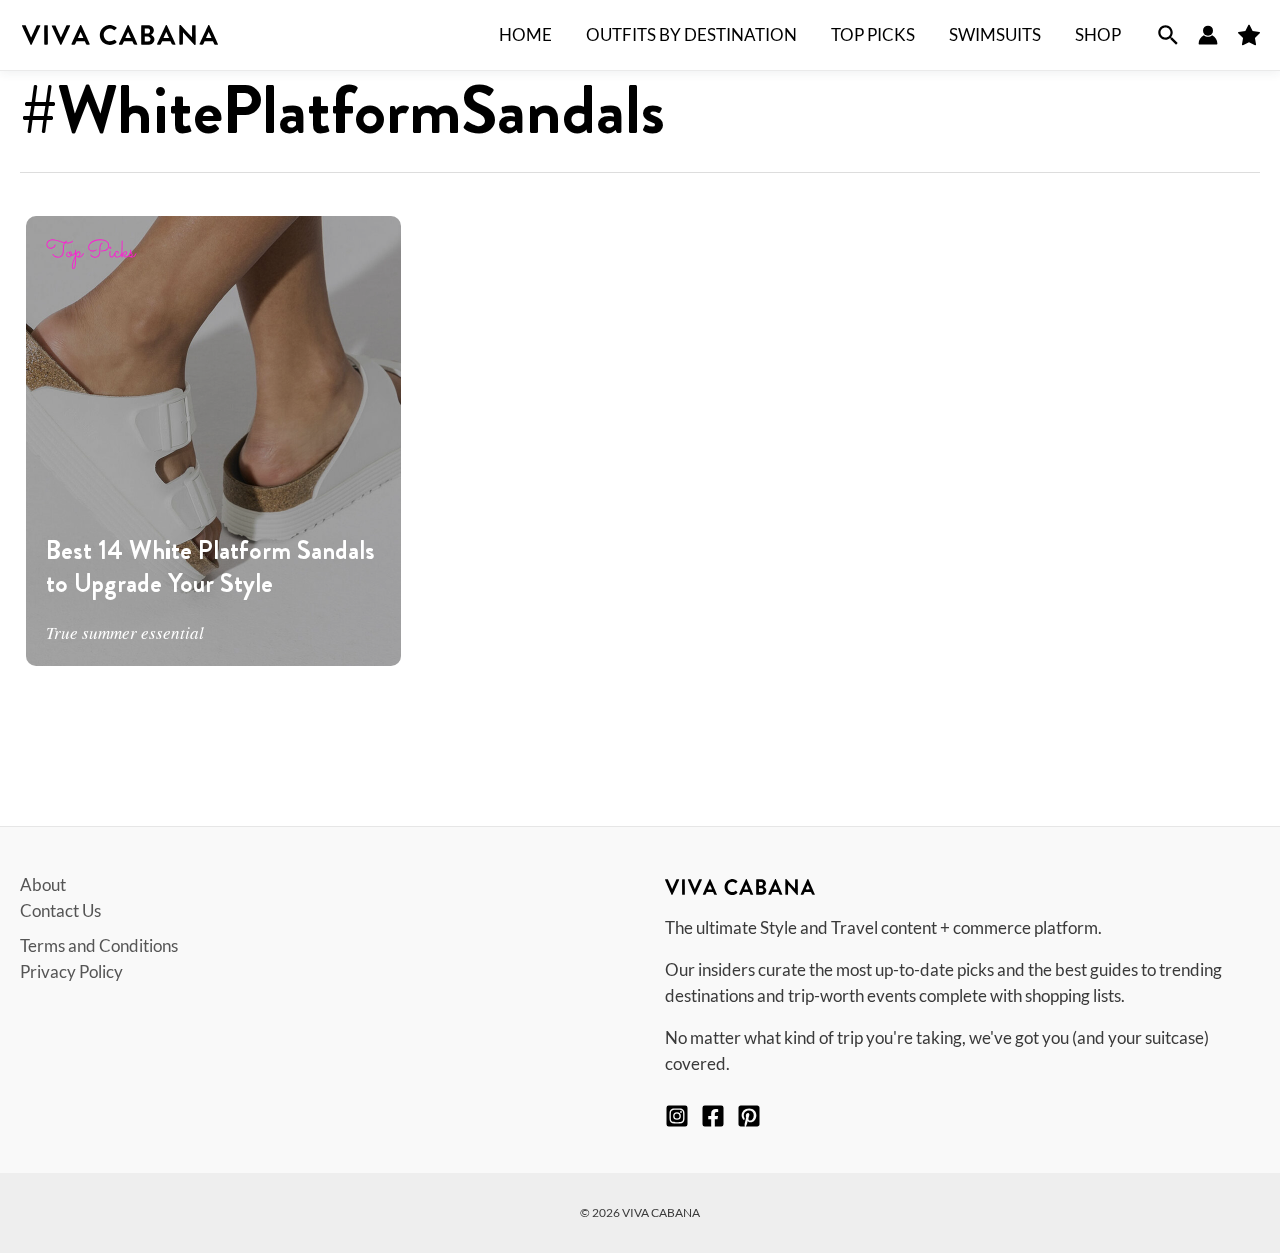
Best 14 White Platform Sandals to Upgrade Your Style (210, 567)
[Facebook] (713, 1116)
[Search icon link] (1168, 35)
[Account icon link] (1208, 35)
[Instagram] (677, 1116)
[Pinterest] (749, 1116)
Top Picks (90, 252)
